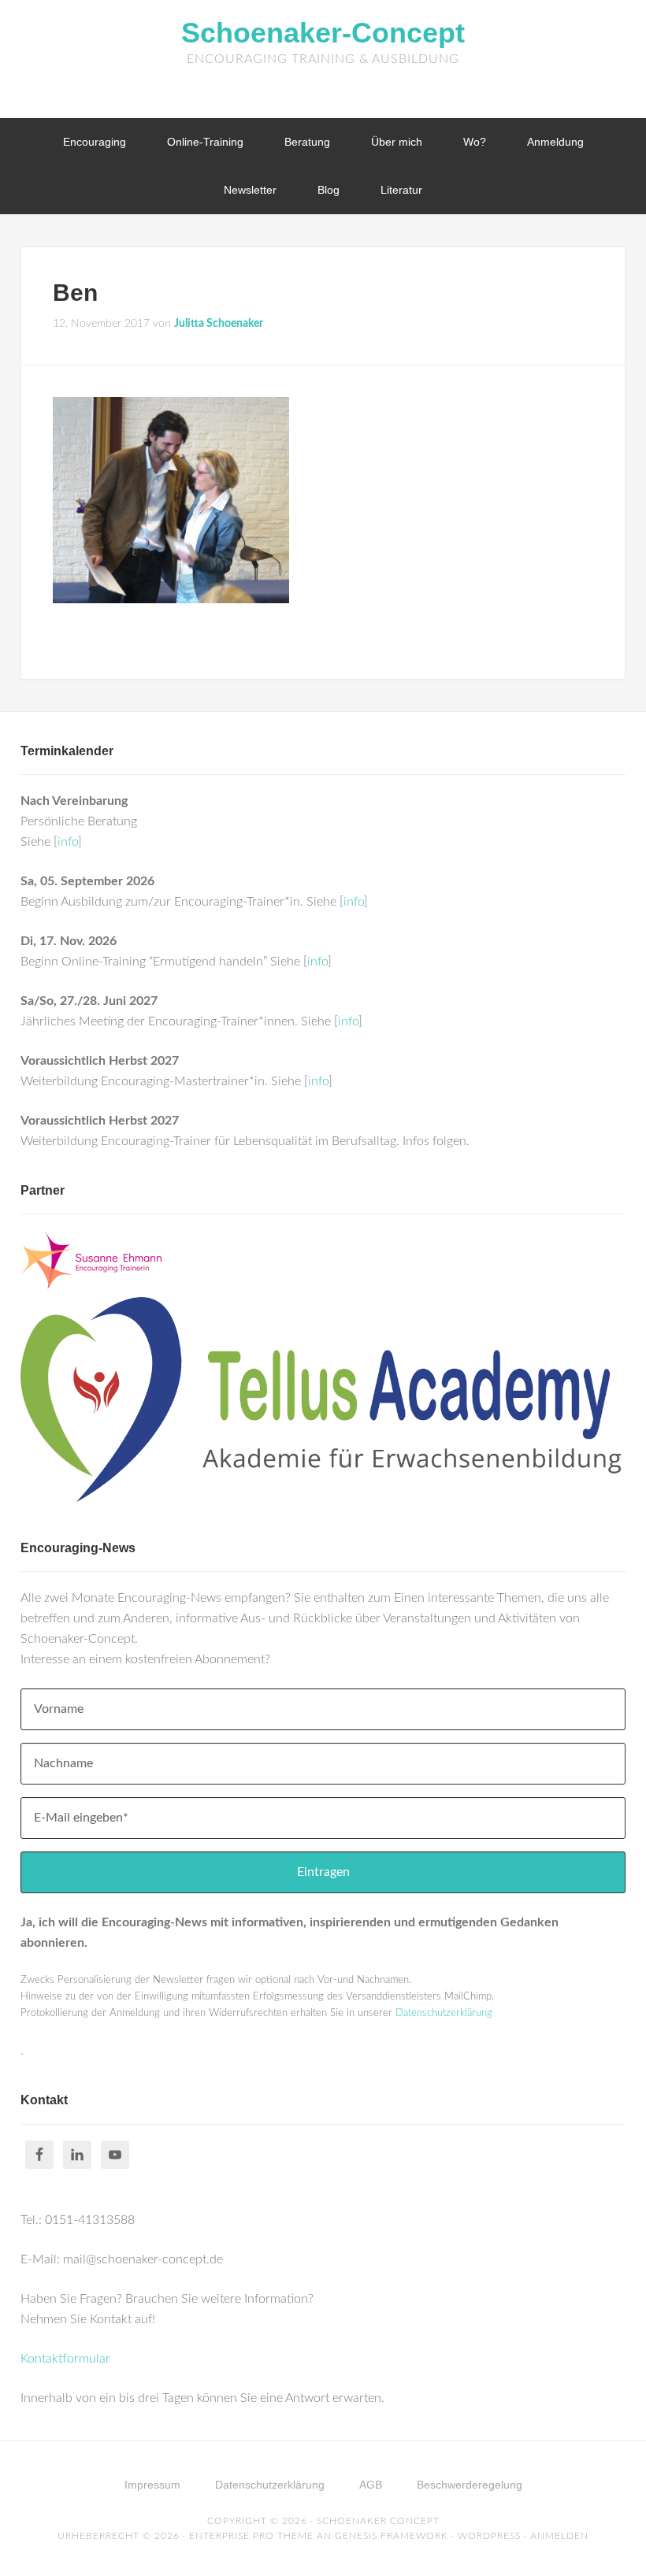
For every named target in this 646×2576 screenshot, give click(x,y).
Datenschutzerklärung (444, 2013)
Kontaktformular (65, 2359)
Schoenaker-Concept (323, 33)
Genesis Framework (392, 2536)
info (68, 842)
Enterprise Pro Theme (251, 2536)
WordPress (489, 2536)
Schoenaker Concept (378, 2521)
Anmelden (559, 2536)
